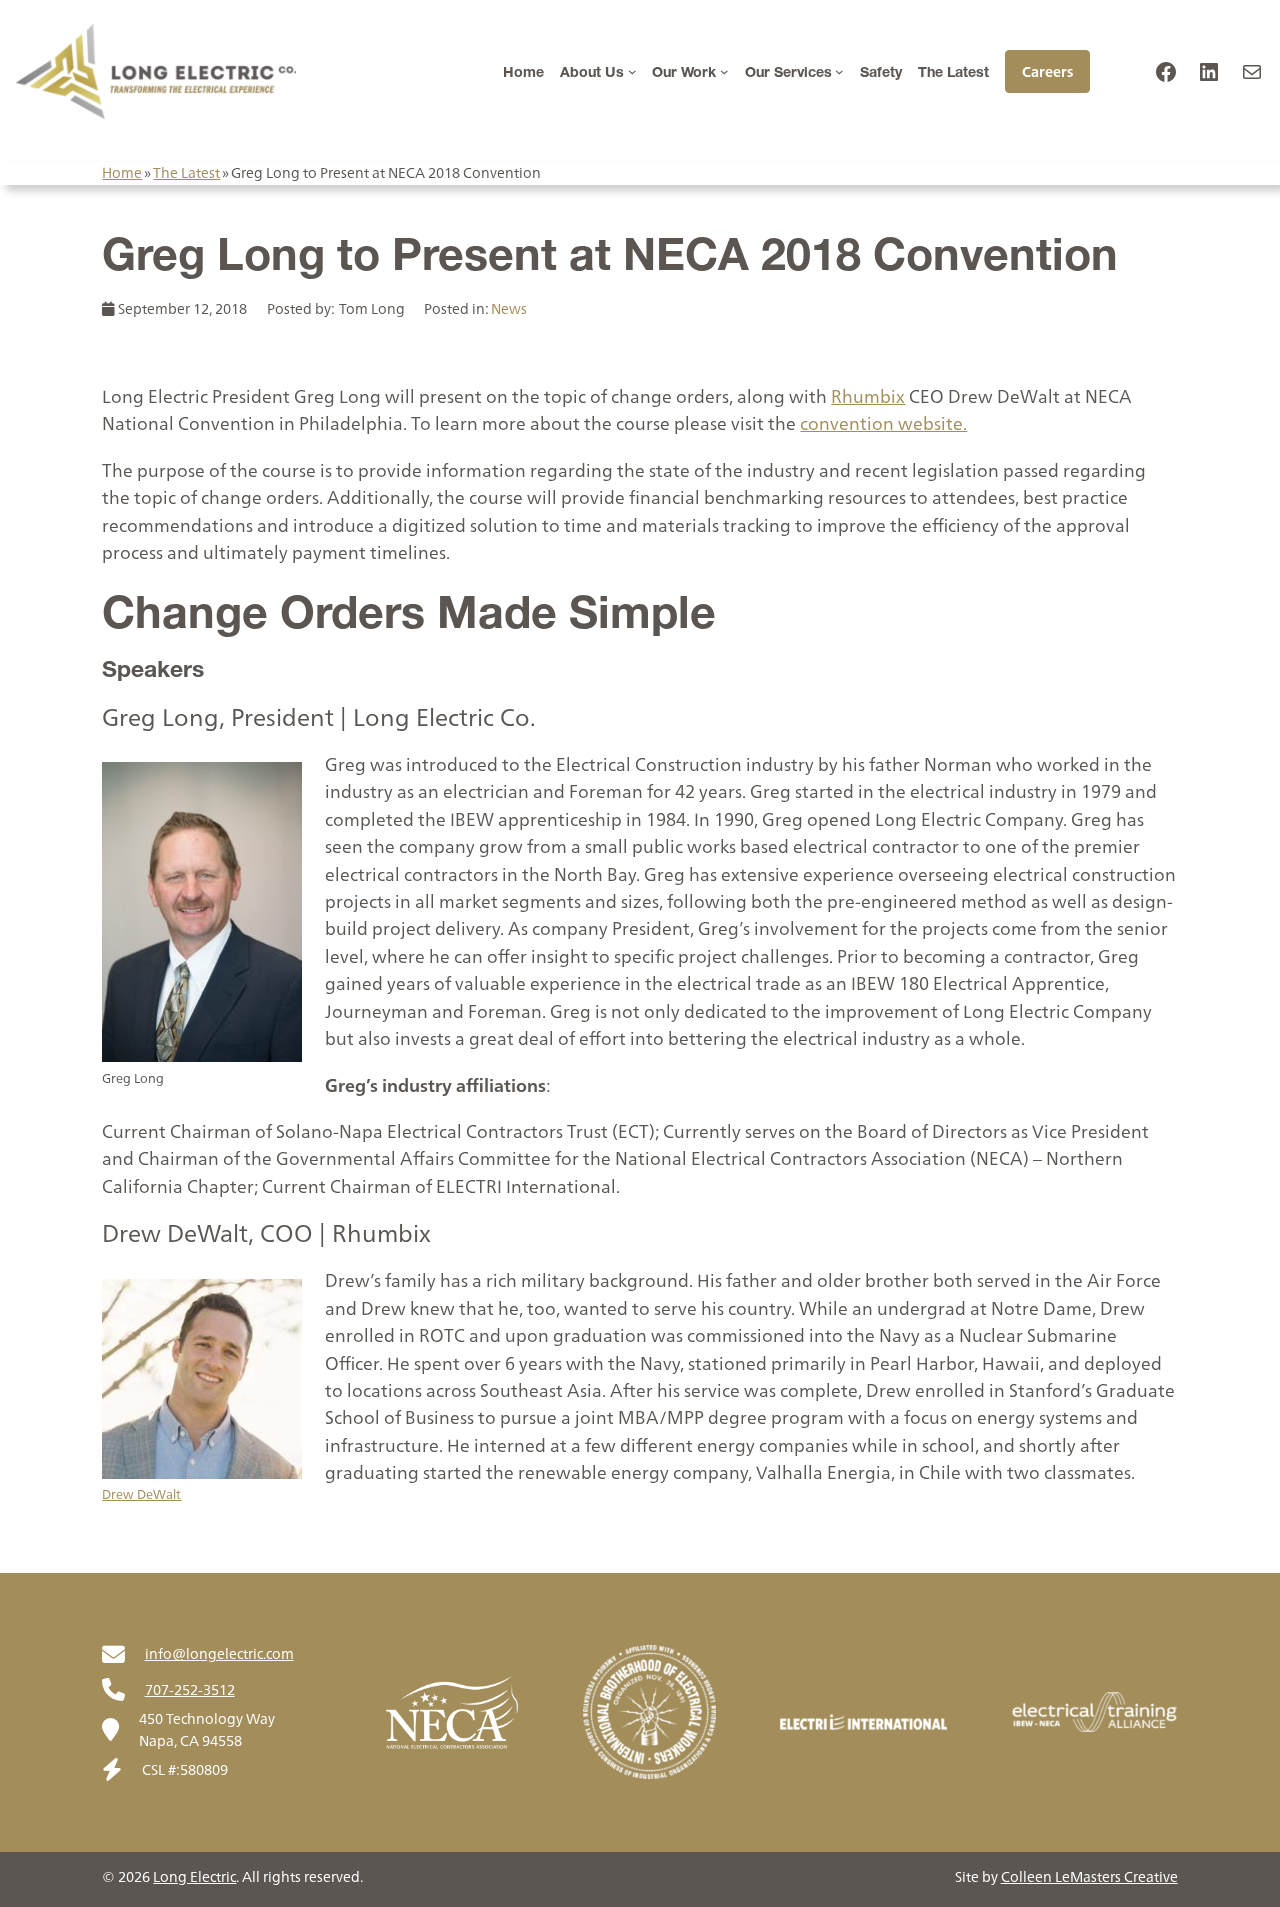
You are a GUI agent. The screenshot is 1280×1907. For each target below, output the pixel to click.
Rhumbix (868, 396)
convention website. (883, 423)
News (509, 308)
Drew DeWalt (141, 1494)
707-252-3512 (190, 1689)
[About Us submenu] (632, 71)
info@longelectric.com (219, 1653)
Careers (1047, 71)
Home (122, 172)
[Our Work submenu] (724, 71)
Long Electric (194, 1876)
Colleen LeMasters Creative (1089, 1876)
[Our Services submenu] (839, 71)
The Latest (186, 172)
